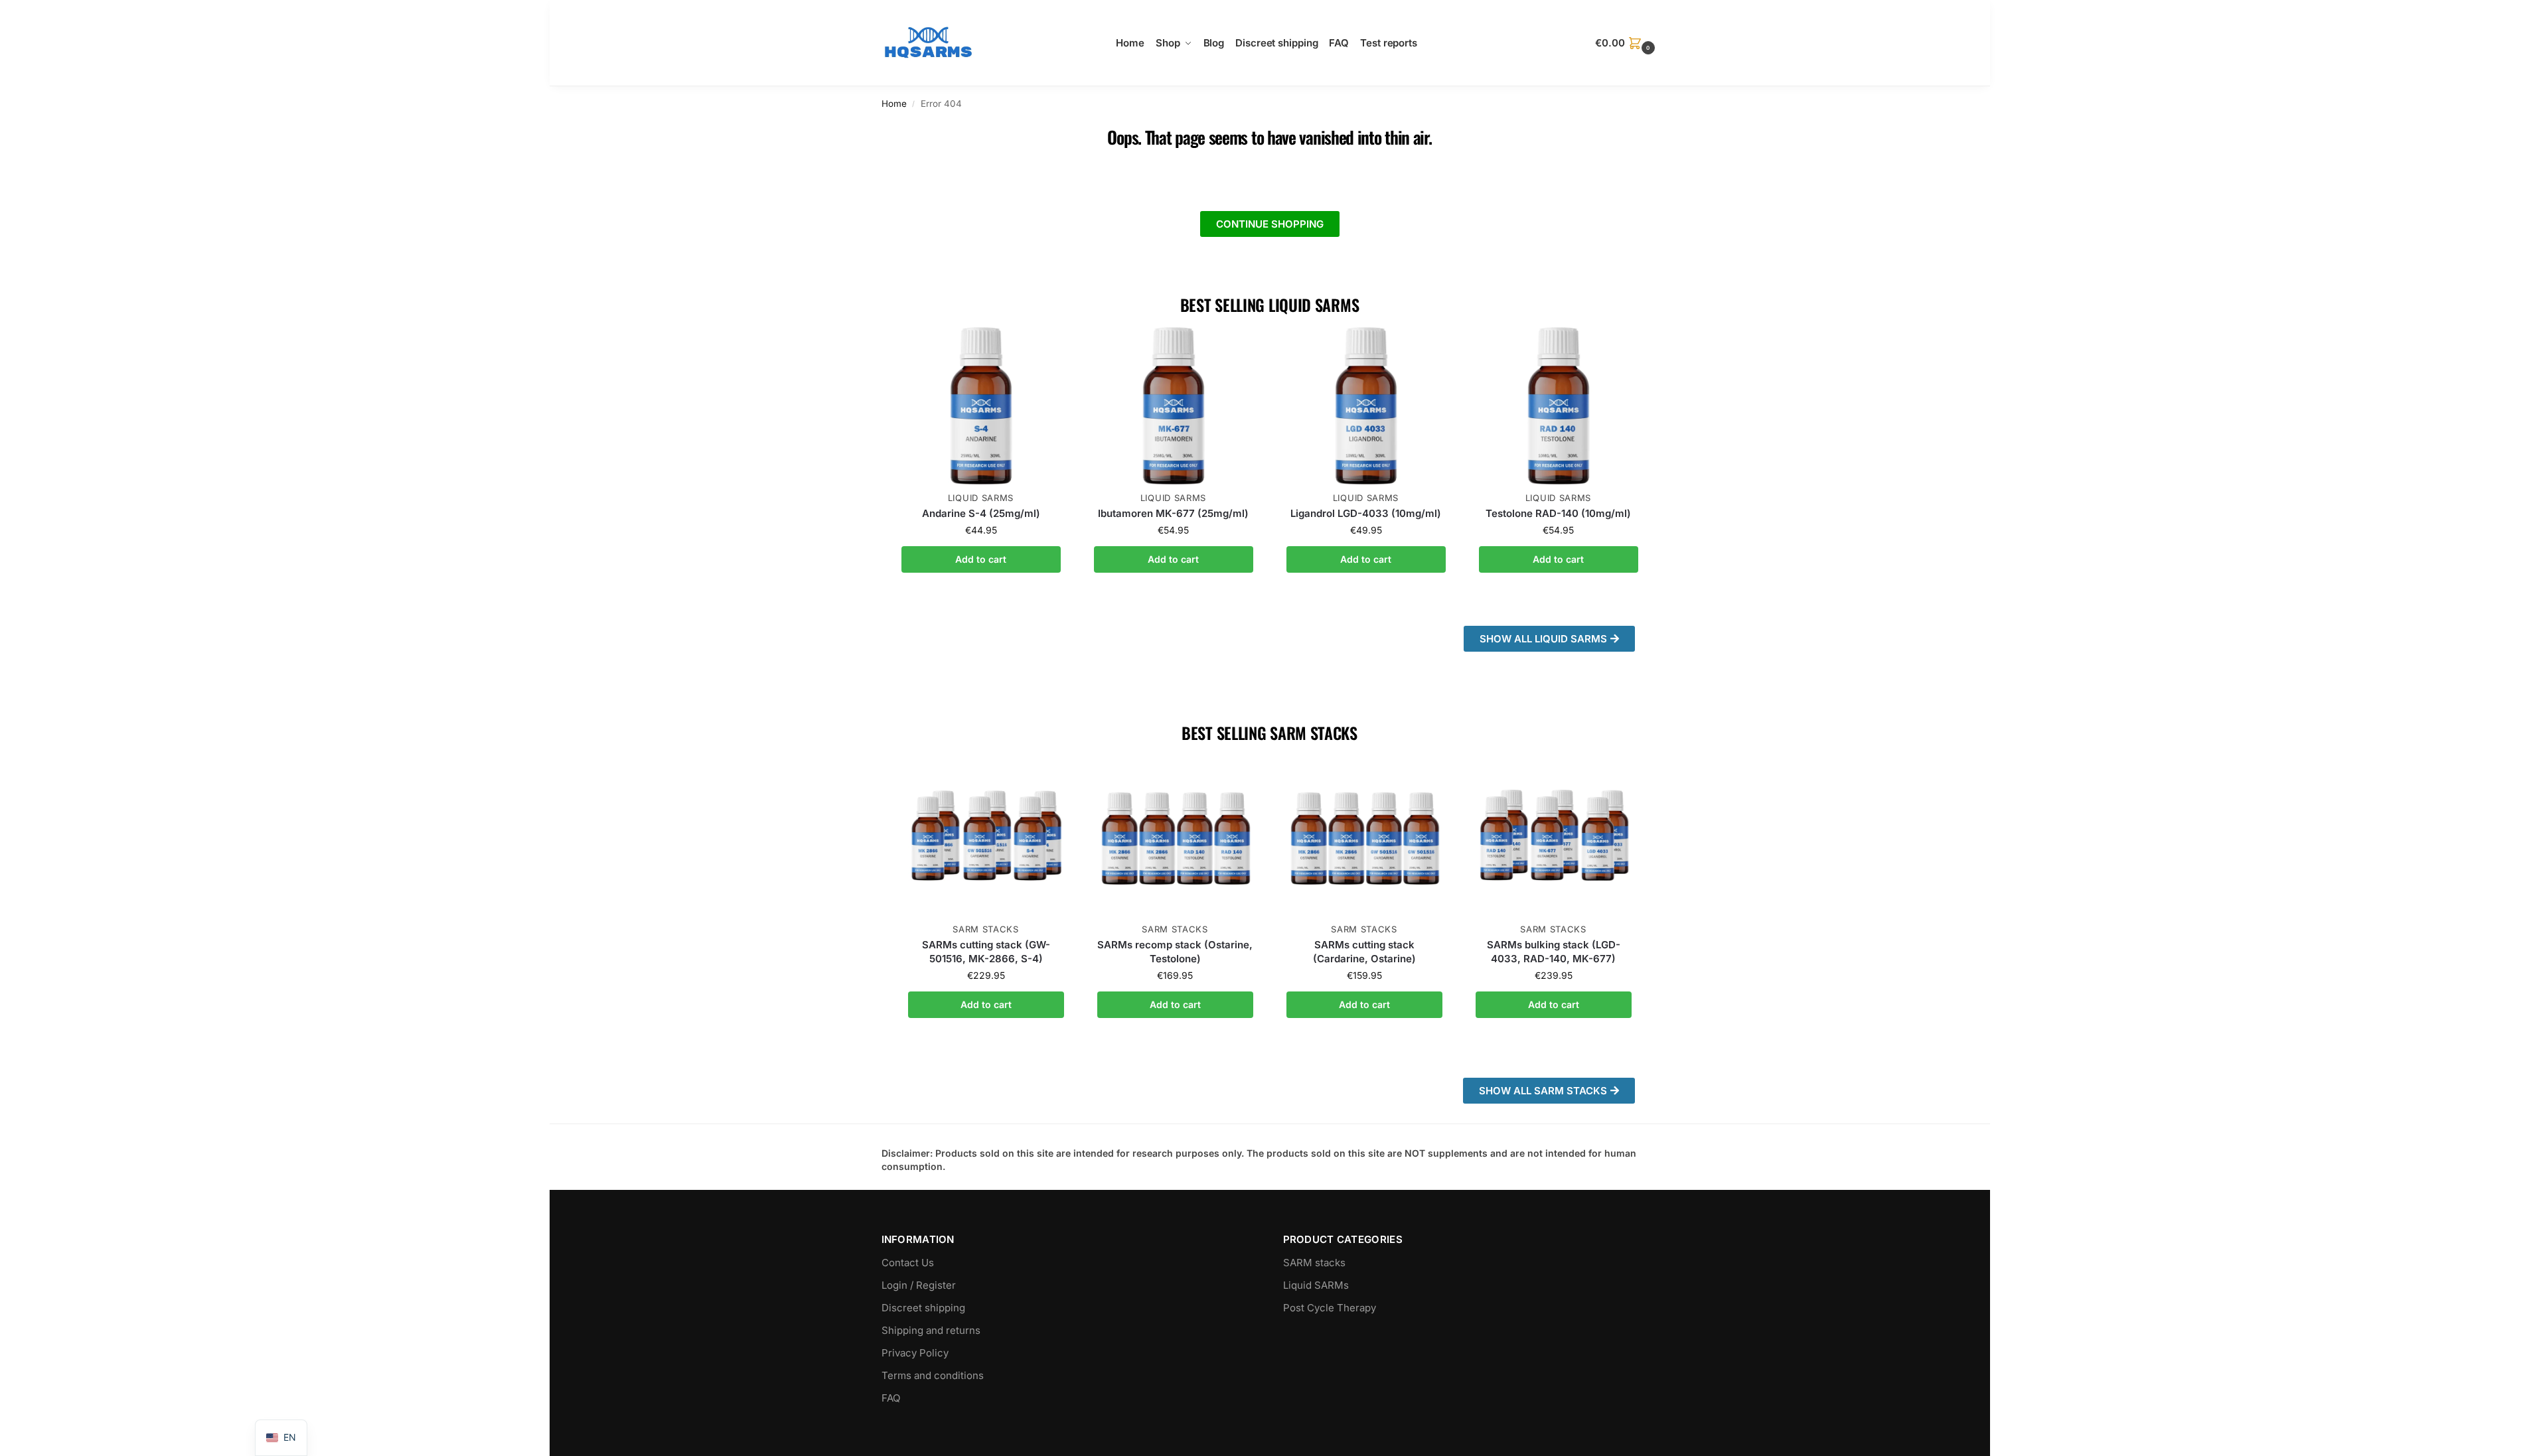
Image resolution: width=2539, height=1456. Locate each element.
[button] (1626, 43)
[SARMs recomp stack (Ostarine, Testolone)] (1175, 838)
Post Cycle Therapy (1330, 1308)
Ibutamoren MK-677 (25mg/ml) (1173, 513)
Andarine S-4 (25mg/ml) (981, 513)
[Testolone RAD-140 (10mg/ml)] (1559, 405)
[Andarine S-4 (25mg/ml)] (981, 405)
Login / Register (919, 1285)
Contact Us (908, 1263)
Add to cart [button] (981, 559)
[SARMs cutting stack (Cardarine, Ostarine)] (1364, 838)
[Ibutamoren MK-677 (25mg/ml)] (1174, 405)
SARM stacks (986, 929)
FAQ (891, 1398)
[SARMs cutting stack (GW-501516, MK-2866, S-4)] (986, 838)
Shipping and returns (931, 1330)
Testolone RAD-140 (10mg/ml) (1558, 513)
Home (894, 104)
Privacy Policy (915, 1353)
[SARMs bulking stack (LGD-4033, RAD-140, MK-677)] (1554, 838)
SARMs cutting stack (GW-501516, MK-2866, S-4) (986, 952)
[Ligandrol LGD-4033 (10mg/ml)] (1366, 405)
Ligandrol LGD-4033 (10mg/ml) (1366, 513)
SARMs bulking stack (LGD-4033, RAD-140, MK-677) (1554, 952)
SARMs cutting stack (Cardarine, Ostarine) (1364, 952)
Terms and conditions (933, 1375)
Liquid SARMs (981, 498)
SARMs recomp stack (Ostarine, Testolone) (1175, 952)
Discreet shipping (923, 1308)
